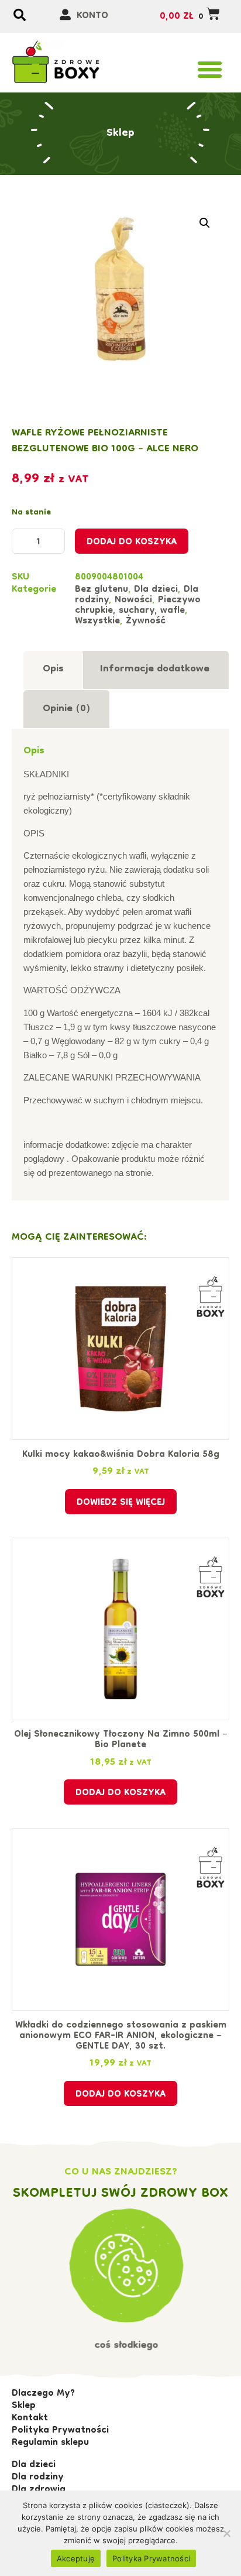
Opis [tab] (53, 669)
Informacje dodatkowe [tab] (155, 669)
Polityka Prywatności (151, 2558)
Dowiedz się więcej (121, 1503)
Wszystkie (97, 622)
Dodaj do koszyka (132, 543)
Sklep (120, 133)
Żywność (146, 622)
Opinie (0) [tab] (67, 709)
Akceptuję (76, 2558)
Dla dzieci (156, 590)
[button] (210, 70)
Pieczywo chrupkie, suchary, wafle (138, 606)
